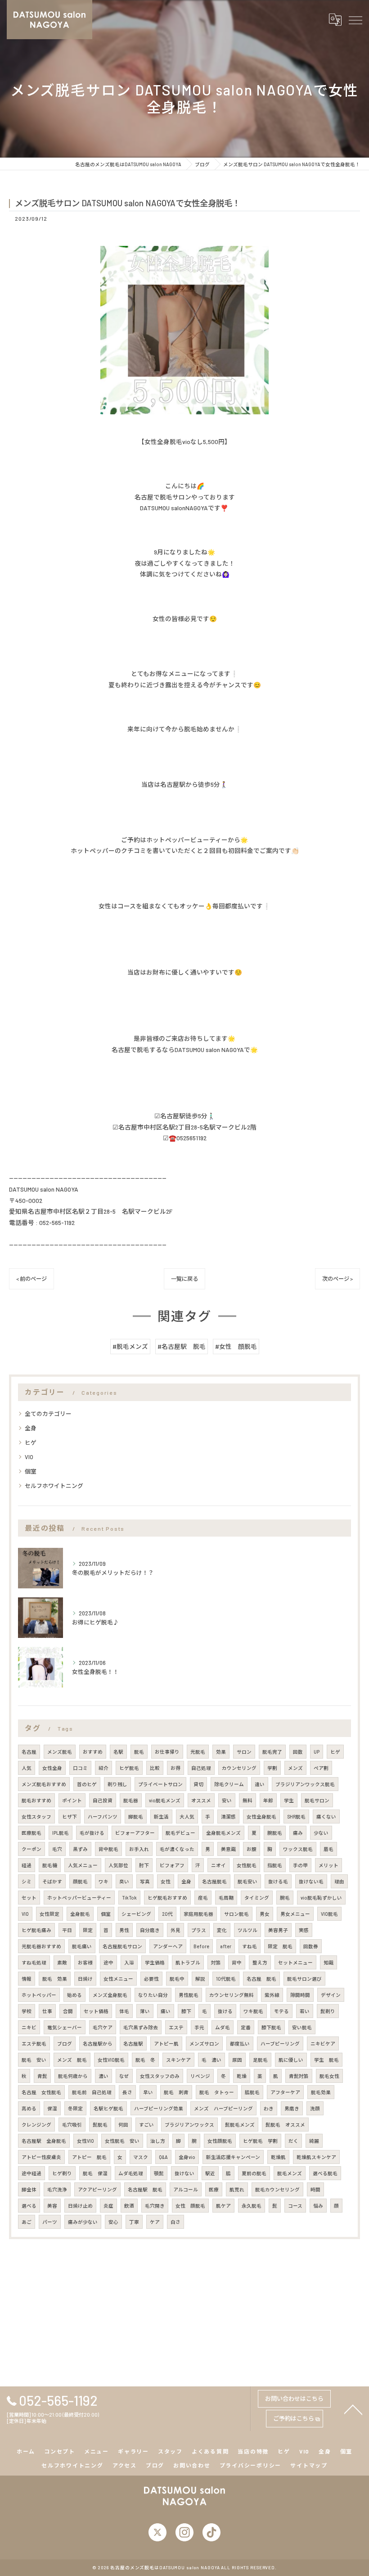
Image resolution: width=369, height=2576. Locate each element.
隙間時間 (300, 1995)
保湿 (52, 2108)
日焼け (85, 1979)
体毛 (124, 2011)
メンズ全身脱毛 (110, 1995)
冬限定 (75, 2108)
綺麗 (314, 2141)
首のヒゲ (87, 1784)
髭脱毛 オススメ (285, 2125)
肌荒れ (237, 2189)
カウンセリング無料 (232, 1995)
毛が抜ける (92, 1833)
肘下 (144, 1865)
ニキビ (29, 2027)
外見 (175, 1930)
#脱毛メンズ (130, 1346)
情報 (27, 1979)
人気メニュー (83, 1865)
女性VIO (85, 2141)
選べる (29, 2206)
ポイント (72, 1800)
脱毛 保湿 (95, 2173)
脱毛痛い (82, 1946)
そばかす (52, 1881)
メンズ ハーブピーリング (223, 2108)
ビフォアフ (172, 1865)
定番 (246, 2027)
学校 (27, 2011)
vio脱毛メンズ (165, 1800)
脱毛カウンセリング (277, 2189)
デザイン (331, 1995)
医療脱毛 (31, 1833)
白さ (175, 2222)
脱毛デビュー (180, 1833)
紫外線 (272, 1995)
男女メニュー (295, 1914)
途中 (108, 1962)
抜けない (184, 2173)
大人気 (187, 1816)
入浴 (129, 1962)
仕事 (47, 2011)
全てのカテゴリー (48, 1414)
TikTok (129, 1898)
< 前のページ (31, 1279)
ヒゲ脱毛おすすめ (167, 1898)
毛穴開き (155, 2206)
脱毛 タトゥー (217, 2092)
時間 (315, 2189)
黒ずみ (80, 1849)
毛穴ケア (103, 2027)
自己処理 (201, 1768)
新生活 (161, 1816)
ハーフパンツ (103, 1816)
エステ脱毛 (34, 2043)
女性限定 (49, 1914)
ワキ (103, 1881)
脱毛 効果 (55, 1979)
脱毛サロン (317, 1800)
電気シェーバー (65, 2027)
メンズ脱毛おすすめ (44, 1784)
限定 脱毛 (280, 1946)
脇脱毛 (252, 2092)
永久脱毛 (252, 2206)
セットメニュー (295, 1962)
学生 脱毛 (326, 2060)
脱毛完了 (272, 1752)
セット (29, 1898)
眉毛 (328, 1849)
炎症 (108, 2206)
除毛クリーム (229, 1784)
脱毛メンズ (290, 2173)
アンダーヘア (168, 1946)
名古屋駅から (98, 2043)
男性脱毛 (189, 1995)
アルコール (186, 2189)
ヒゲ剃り (62, 2173)
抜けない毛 (311, 1881)
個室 (31, 1471)
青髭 (42, 2076)
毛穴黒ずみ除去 (141, 2027)
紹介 (103, 1768)
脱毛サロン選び (304, 1979)
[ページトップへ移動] (353, 2409)
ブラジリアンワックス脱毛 (305, 1784)
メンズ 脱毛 (72, 2060)
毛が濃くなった (177, 1849)
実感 (304, 1930)
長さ (127, 2092)
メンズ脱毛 (60, 1752)
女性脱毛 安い (122, 2141)
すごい (146, 2125)
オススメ (201, 1800)
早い (148, 2092)
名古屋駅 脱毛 (145, 2189)
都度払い (240, 2043)
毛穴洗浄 (57, 2189)
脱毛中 (177, 1979)
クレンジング (36, 2125)
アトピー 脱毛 (89, 2157)
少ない (321, 1833)
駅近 (210, 2173)
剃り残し (117, 1784)
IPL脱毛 (61, 1833)
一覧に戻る (184, 1279)
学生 (289, 1800)
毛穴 (57, 1849)
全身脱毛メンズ (223, 1833)
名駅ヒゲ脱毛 (108, 2108)
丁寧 (134, 2222)
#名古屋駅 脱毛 (182, 1346)
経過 (27, 1865)
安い (227, 1800)
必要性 (151, 1979)
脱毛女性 (329, 2076)
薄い (145, 2011)
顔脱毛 (80, 1881)
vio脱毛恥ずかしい (321, 1898)
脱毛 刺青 (176, 2092)
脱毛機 (50, 1865)
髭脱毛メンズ (240, 2125)
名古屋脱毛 (214, 1881)
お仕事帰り (167, 1752)
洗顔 (315, 2108)
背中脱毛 (108, 1849)
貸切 (198, 1784)
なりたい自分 (153, 1995)
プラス (199, 1930)
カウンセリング (239, 1768)
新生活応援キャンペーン (233, 2157)
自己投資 (103, 1800)
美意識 (228, 1849)
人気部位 (118, 1865)
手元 (199, 2027)
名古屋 (29, 1752)
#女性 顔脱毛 (236, 1346)
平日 (67, 1930)
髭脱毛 (100, 2125)
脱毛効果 (321, 2092)
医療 (214, 2189)
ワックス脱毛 (298, 1849)
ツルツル (247, 1930)
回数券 (311, 1946)
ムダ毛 (223, 2027)
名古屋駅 (133, 2043)
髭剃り (328, 2011)
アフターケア (285, 2092)
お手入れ (139, 1849)
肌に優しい (291, 2060)
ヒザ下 (70, 1816)
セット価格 (96, 2011)
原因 (237, 2060)
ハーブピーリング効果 (159, 2108)
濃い (103, 2076)
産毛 (203, 1898)
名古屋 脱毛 (261, 1979)
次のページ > (337, 1279)
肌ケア (223, 2206)
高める (29, 2108)
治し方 (158, 2141)
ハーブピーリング (280, 2043)
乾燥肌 (278, 2157)
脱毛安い (247, 1881)
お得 (175, 1768)
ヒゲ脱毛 (129, 1768)
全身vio (187, 2157)
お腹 (252, 1849)
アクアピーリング (97, 2189)
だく (293, 2141)
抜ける (225, 2011)
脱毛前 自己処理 (92, 2092)
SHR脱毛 (296, 1816)
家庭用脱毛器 (198, 1914)
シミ (27, 1881)
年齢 (268, 1800)
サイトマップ (309, 2465)
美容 (52, 2206)
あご (27, 2222)
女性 (166, 1881)
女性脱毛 (247, 1865)
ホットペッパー (39, 1995)
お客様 (85, 1962)
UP (317, 1752)
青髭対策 (299, 2076)
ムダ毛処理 (131, 2173)
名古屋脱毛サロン (122, 1946)
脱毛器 (131, 1800)
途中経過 (31, 2173)
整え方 (260, 1962)
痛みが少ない (83, 2222)
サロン (244, 1752)
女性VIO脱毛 (111, 2060)
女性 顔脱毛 (190, 2206)
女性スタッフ (36, 1816)
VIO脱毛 (329, 1914)
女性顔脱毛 (220, 2141)
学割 (272, 1768)
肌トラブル (188, 1962)
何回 (123, 2125)
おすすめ (93, 1752)
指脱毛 (275, 1865)
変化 (222, 1930)
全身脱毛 (80, 1914)
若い (305, 2011)
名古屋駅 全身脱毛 (44, 2141)
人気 (27, 1768)
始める (74, 1995)
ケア (155, 2222)
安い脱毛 (302, 2027)
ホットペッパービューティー (79, 1898)
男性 (124, 1930)
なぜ (124, 2076)
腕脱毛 (275, 1833)
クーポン (31, 1849)
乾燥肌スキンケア (316, 2157)
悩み (318, 2206)
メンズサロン (204, 2043)
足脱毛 (260, 2060)
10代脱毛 (226, 1979)
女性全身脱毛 (261, 1816)
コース (295, 2206)
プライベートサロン (160, 1784)
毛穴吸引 (72, 2125)
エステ (176, 2027)
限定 (88, 1930)
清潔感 (228, 1816)
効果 (221, 1752)
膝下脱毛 (271, 2027)
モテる (281, 2011)
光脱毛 (198, 1752)
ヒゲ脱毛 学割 (260, 2141)
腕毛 (285, 1898)
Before (201, 1946)
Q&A (163, 2157)
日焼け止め (80, 2206)
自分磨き (150, 1930)
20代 (167, 1914)
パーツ (50, 2222)
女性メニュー (118, 1979)
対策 (216, 1962)
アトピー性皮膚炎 (41, 2157)
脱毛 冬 (145, 2060)
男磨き (292, 2108)
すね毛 (250, 1946)
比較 (155, 1768)
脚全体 (29, 2189)
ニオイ (218, 1865)
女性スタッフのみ (160, 2076)
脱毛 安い (34, 2060)
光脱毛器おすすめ (41, 1946)
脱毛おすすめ (36, 1800)
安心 (113, 2222)
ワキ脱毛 (253, 2011)
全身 (31, 1428)
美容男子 (278, 1930)
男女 (265, 1914)
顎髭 (159, 2173)
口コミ (80, 1768)
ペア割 (321, 1768)
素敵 (62, 1962)
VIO (29, 1457)
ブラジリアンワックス (189, 2125)
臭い (124, 1881)
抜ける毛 (278, 1881)
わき (269, 2108)
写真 (145, 1881)
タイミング (257, 1898)
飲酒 (129, 2206)
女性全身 (52, 1768)
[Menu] (355, 19)
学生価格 (155, 1962)
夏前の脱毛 (254, 2173)
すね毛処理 (34, 1962)
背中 (237, 1962)
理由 (339, 1881)
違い (260, 1784)
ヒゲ (31, 1442)
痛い (166, 2011)
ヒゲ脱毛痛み (36, 1930)
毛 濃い (211, 2060)
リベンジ (200, 2076)
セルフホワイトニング (54, 1486)
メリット (328, 1865)
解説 (200, 1979)
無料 (247, 1800)
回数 (298, 1752)
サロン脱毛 (236, 1914)
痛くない (326, 1816)
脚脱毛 (136, 1816)
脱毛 (139, 1752)
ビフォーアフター (135, 1833)
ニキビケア (323, 2043)
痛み (298, 1833)
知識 (328, 1962)
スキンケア (178, 2060)
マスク (141, 2157)
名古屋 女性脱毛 (41, 2092)
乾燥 (242, 2076)
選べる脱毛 (325, 2173)
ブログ (65, 2043)
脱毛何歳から (73, 2076)
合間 (68, 2011)
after (226, 1946)
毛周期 (226, 1898)
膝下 (186, 2011)
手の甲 (300, 1865)
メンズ (295, 1768)
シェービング (136, 1914)
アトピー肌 (166, 2043)
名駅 (118, 1752)
